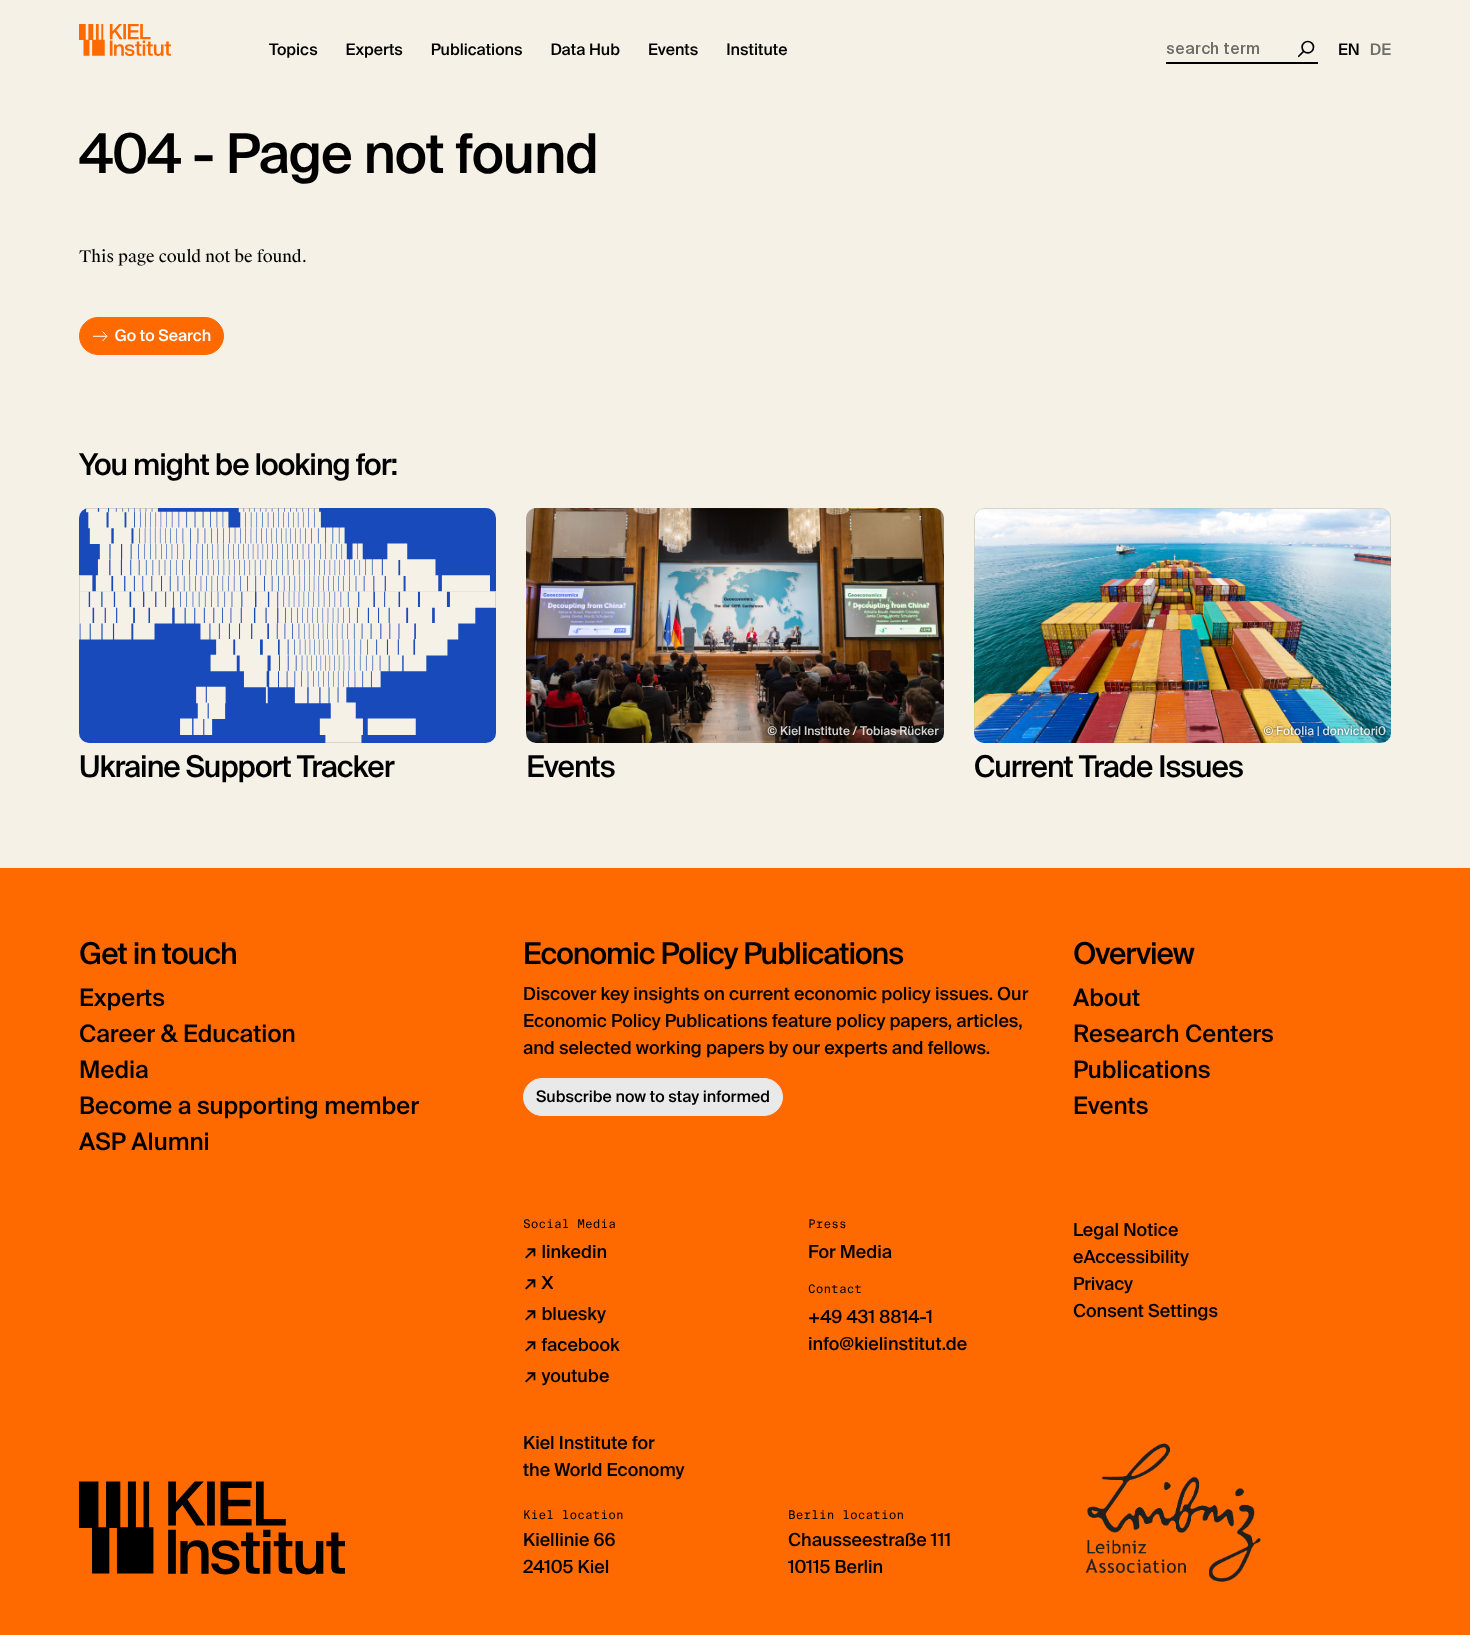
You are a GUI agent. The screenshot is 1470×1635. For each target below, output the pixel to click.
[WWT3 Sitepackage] (154, 40)
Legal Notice (1125, 1230)
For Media (850, 1252)
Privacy (1103, 1284)
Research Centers (1173, 1034)
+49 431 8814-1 (870, 1317)
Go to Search (162, 335)
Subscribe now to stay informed (653, 1096)
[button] (293, 50)
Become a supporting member (249, 1106)
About (1106, 998)
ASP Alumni (144, 1142)
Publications (1141, 1070)
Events (1110, 1106)
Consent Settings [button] (1145, 1311)
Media (114, 1070)
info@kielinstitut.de (887, 1344)
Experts (122, 998)
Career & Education (187, 1034)
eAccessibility (1131, 1257)
